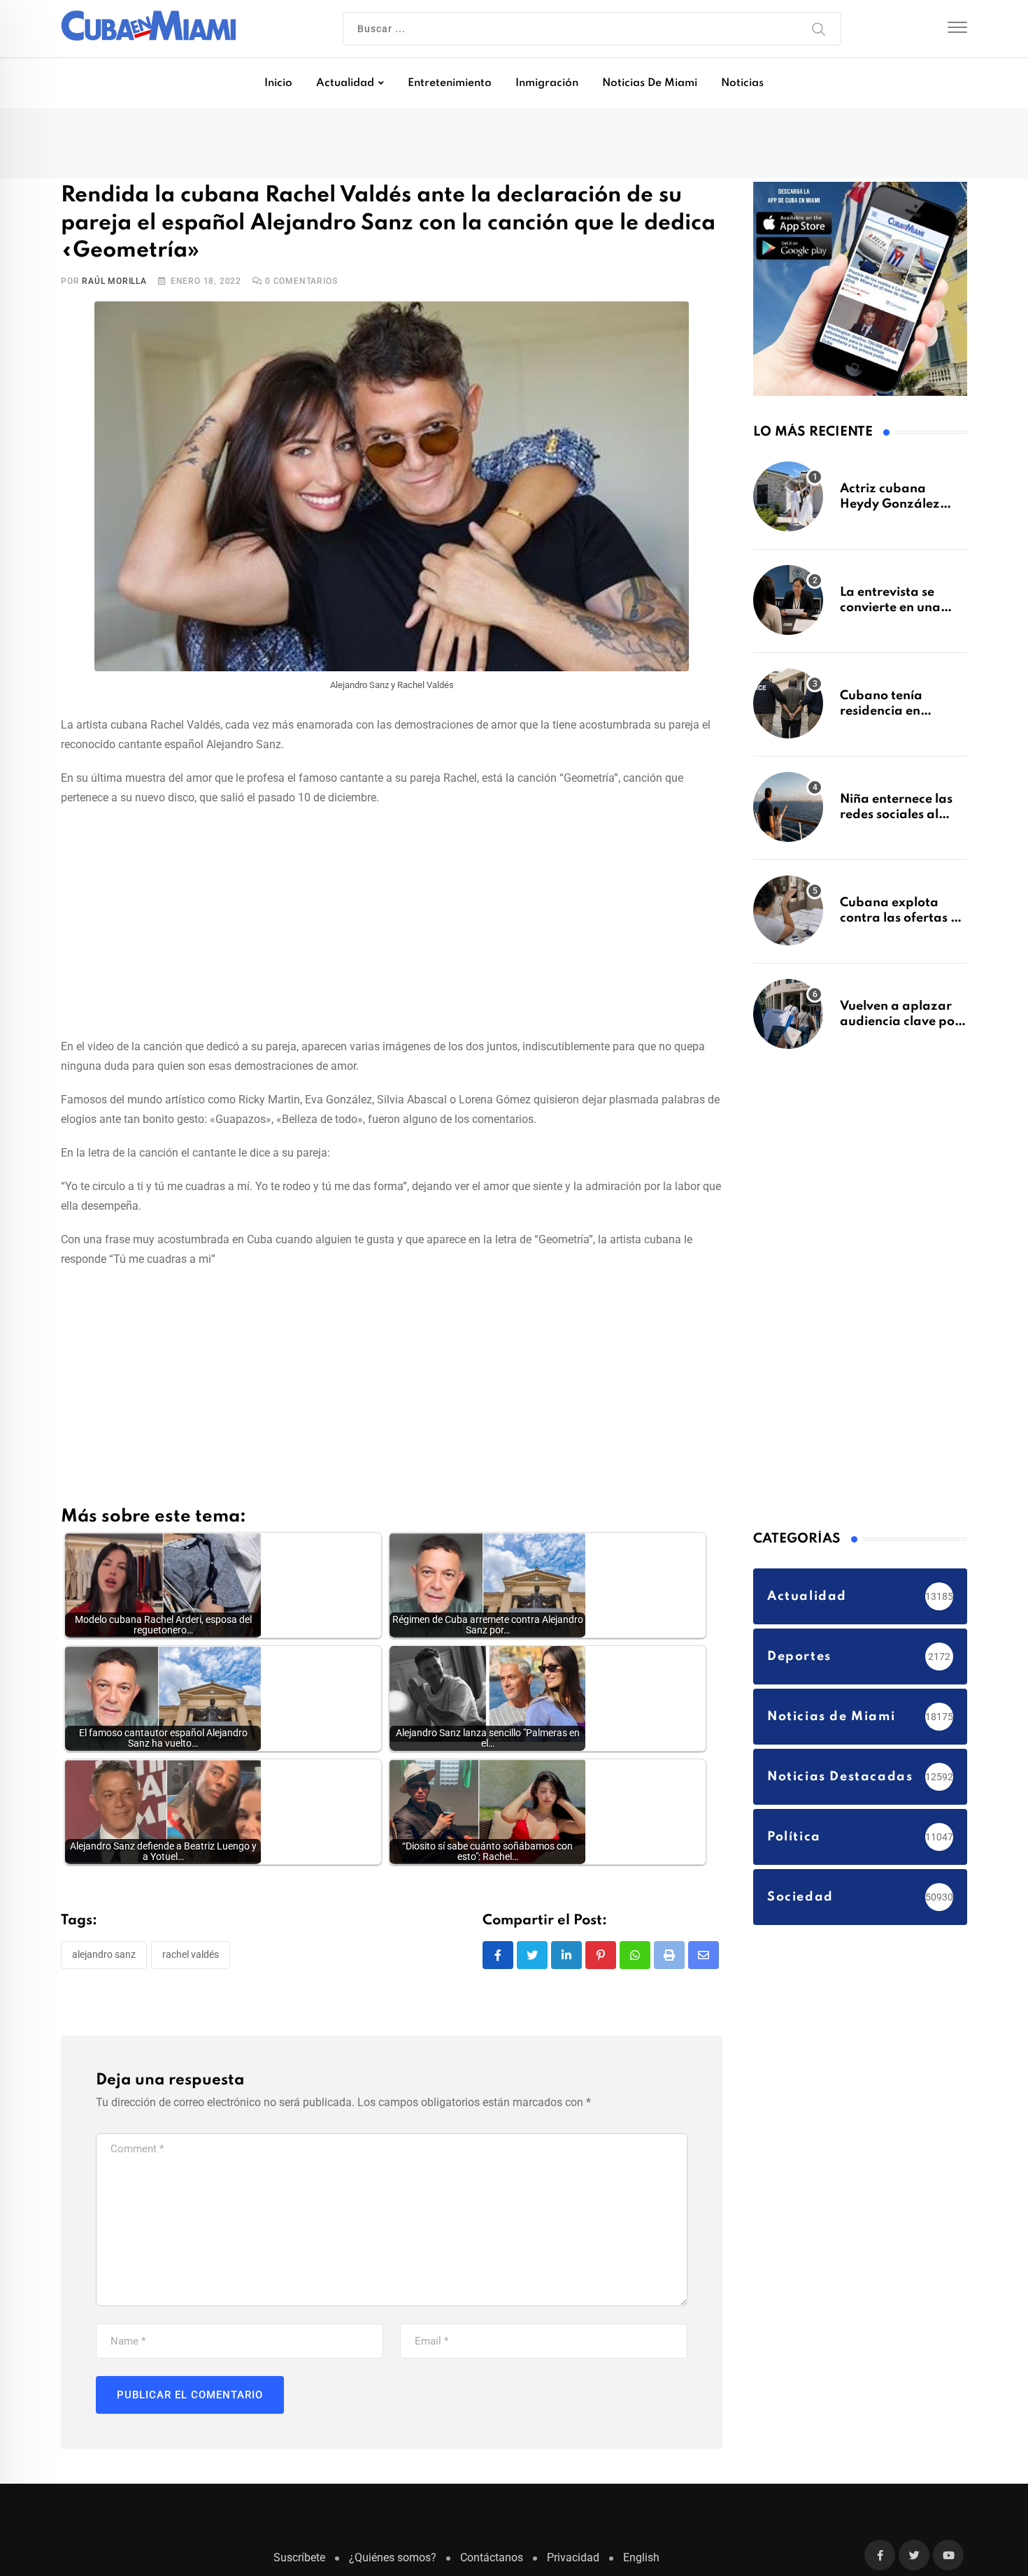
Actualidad (345, 83)
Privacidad (573, 2559)
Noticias (742, 83)
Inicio (278, 83)
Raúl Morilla (114, 282)
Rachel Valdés (191, 1956)
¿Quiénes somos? (393, 2559)
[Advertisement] (392, 921)
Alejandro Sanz (104, 1956)
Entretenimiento (450, 83)
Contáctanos (492, 2559)
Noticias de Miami (650, 83)
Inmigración (547, 83)
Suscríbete (299, 2559)
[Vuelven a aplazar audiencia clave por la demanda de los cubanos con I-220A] (788, 1021)
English (641, 2559)
